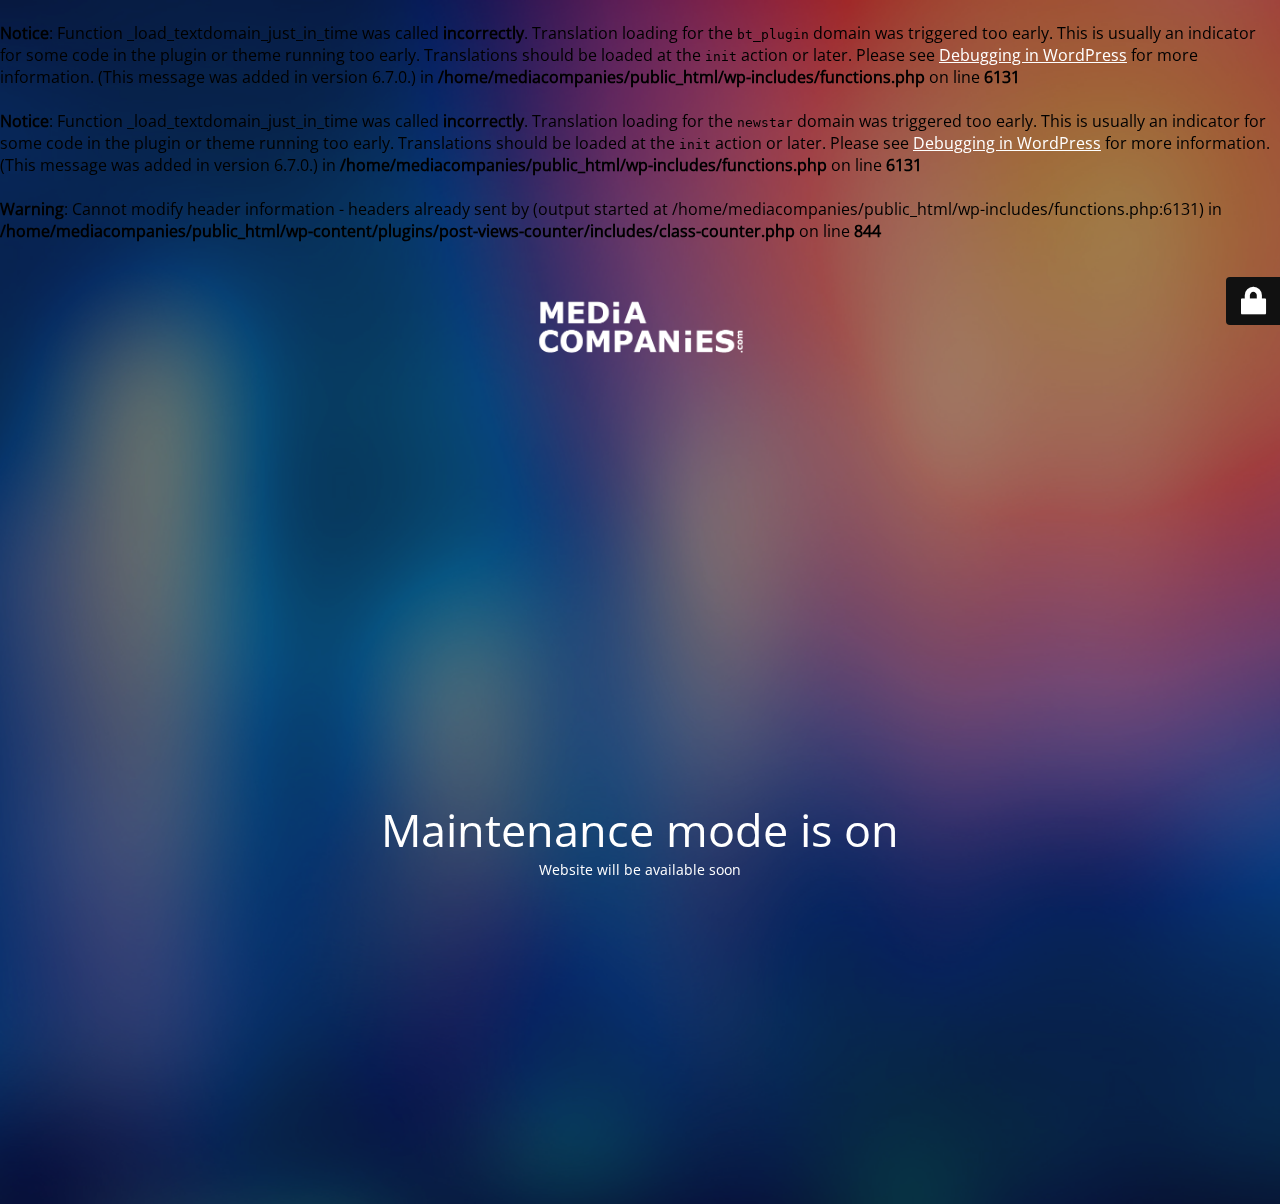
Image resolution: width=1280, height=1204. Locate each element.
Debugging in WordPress (1033, 55)
